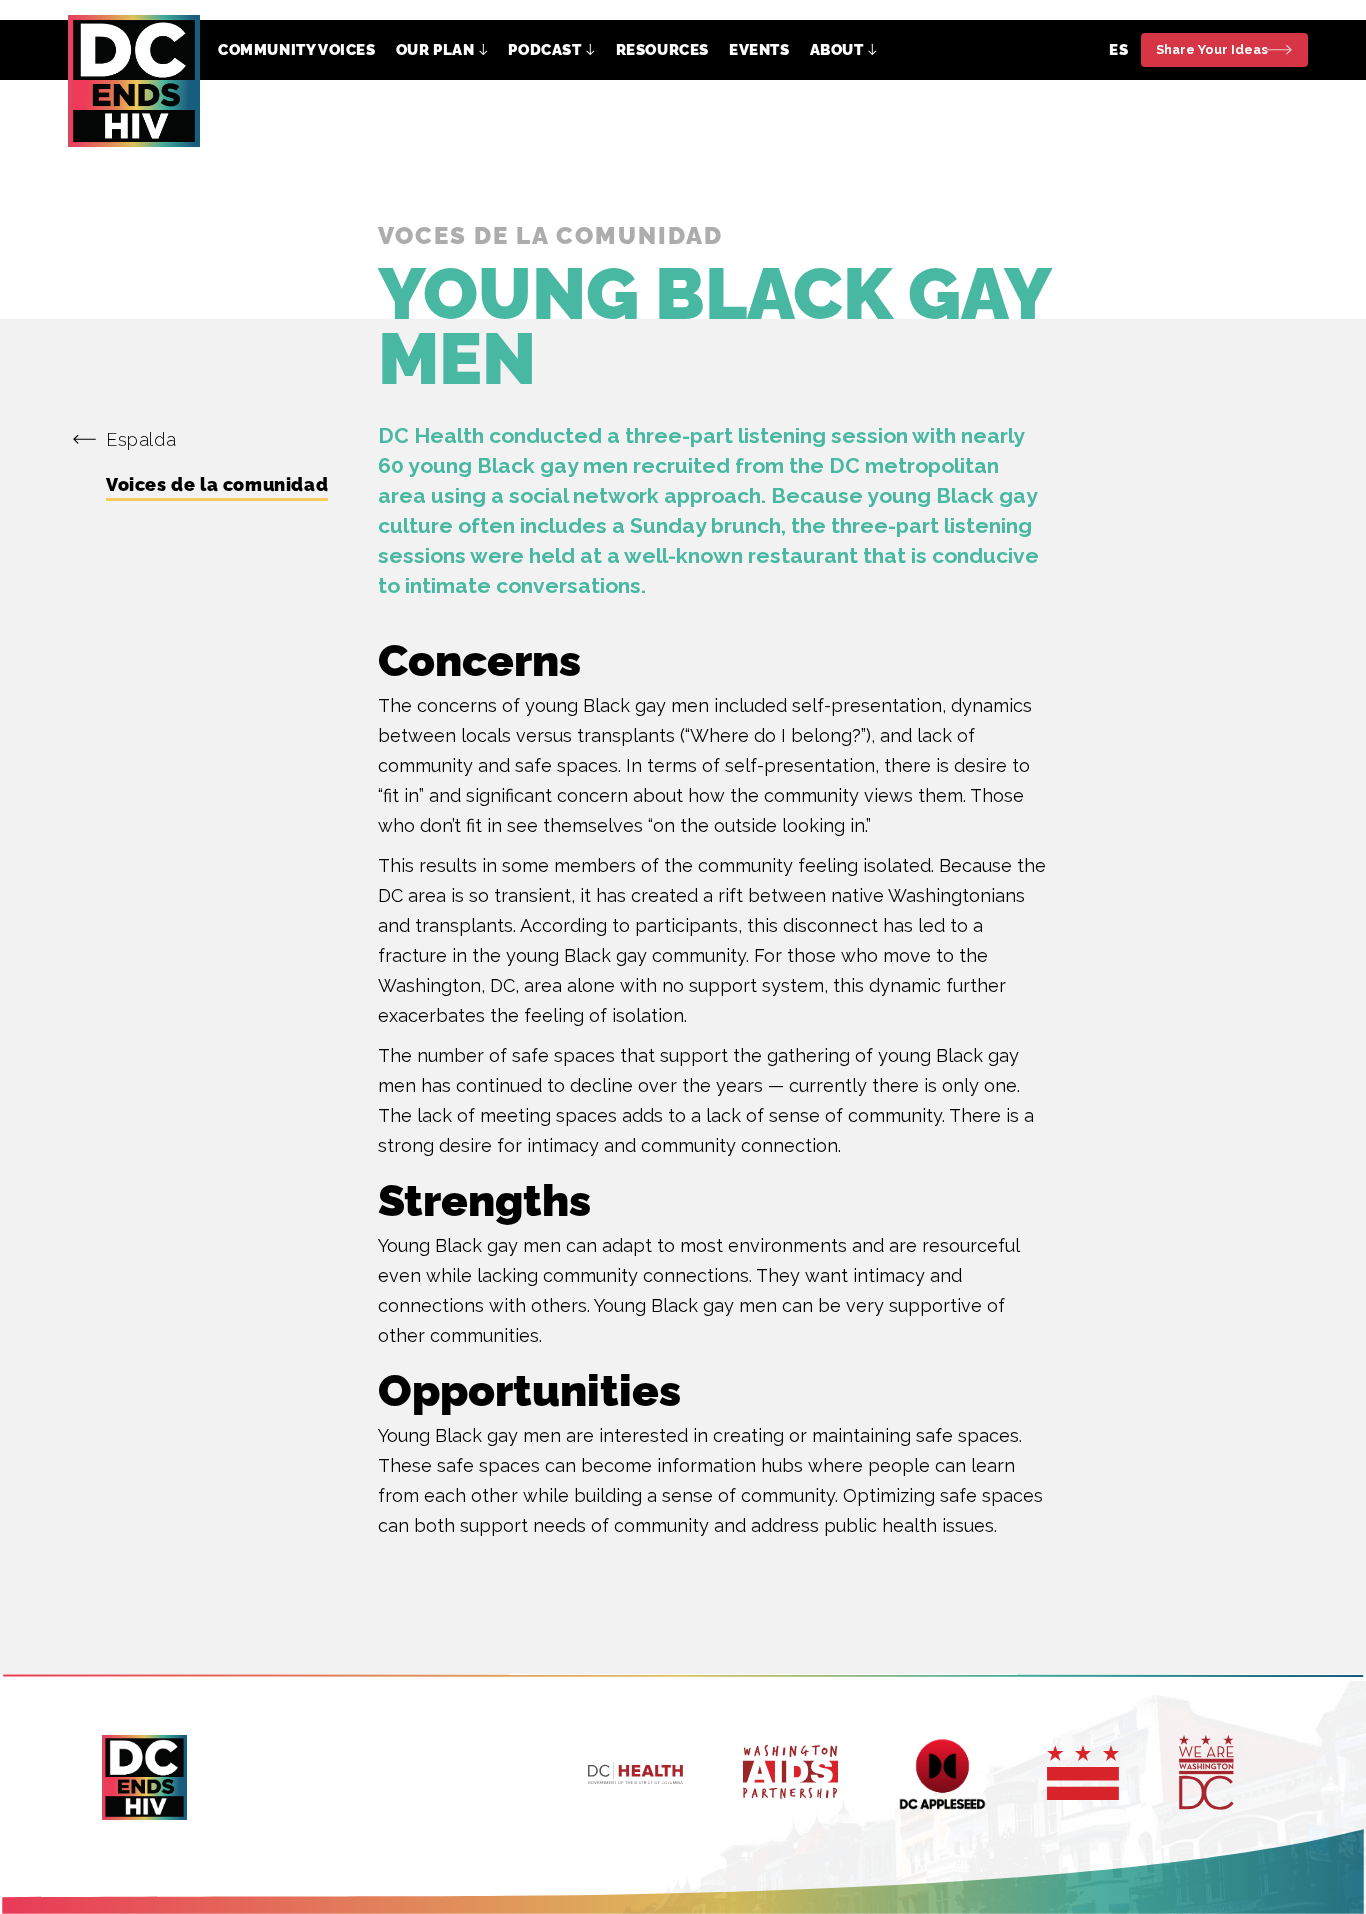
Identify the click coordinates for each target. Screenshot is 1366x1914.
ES (1118, 50)
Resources (662, 50)
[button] (442, 50)
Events (759, 50)
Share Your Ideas (1212, 49)
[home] (134, 81)
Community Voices (297, 50)
